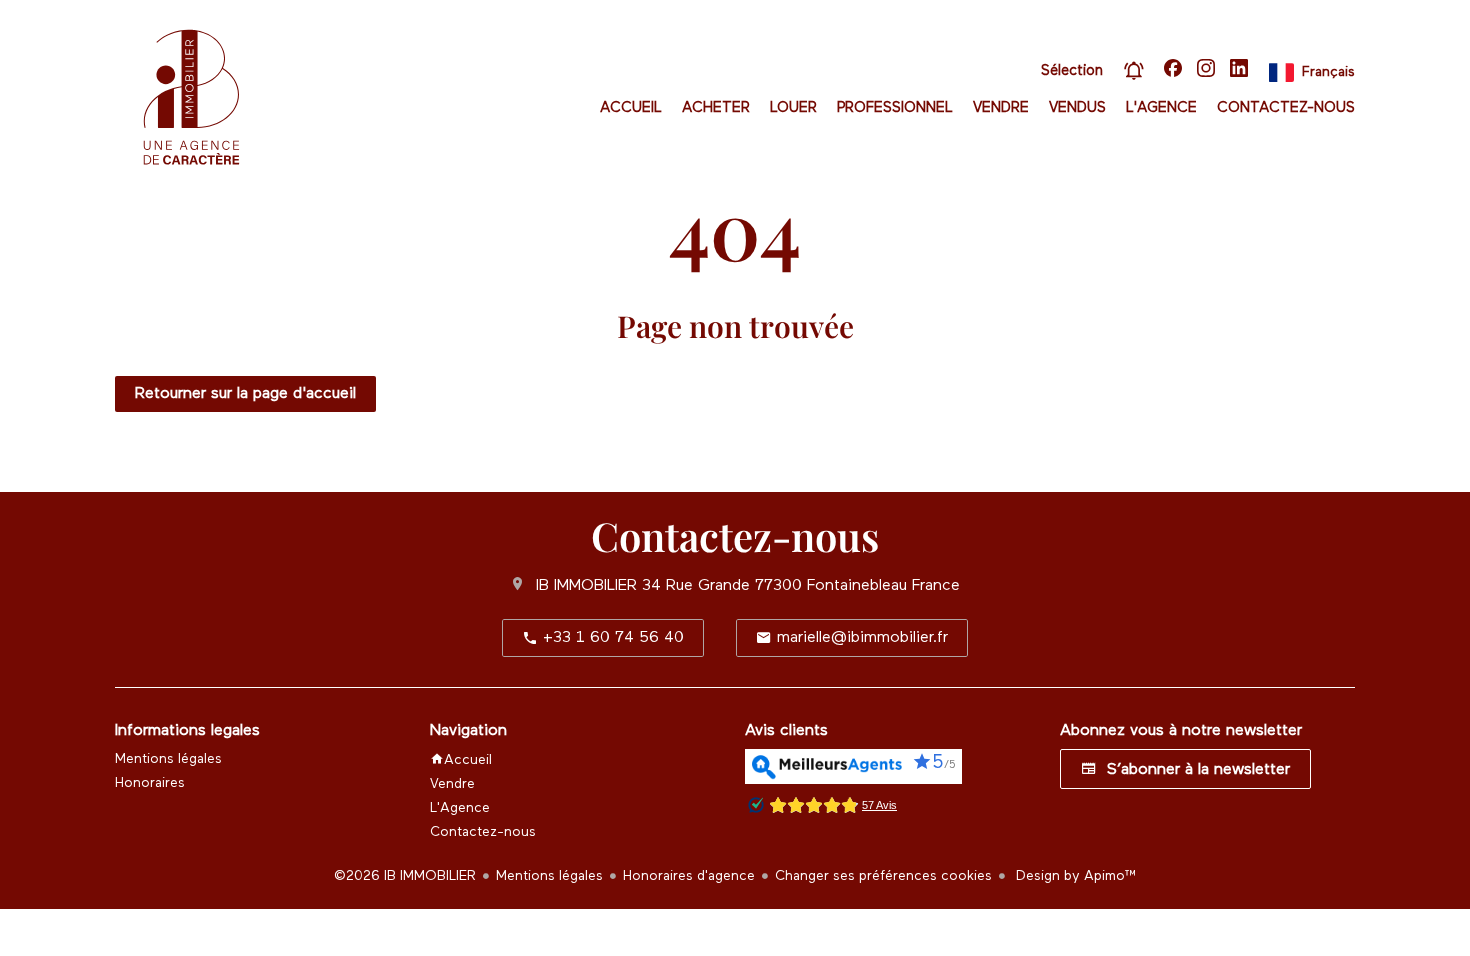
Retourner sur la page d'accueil (245, 394)
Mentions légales (549, 876)
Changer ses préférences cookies (883, 876)
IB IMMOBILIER (586, 586)
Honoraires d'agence (689, 876)
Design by (1074, 876)
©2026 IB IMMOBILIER (405, 876)
